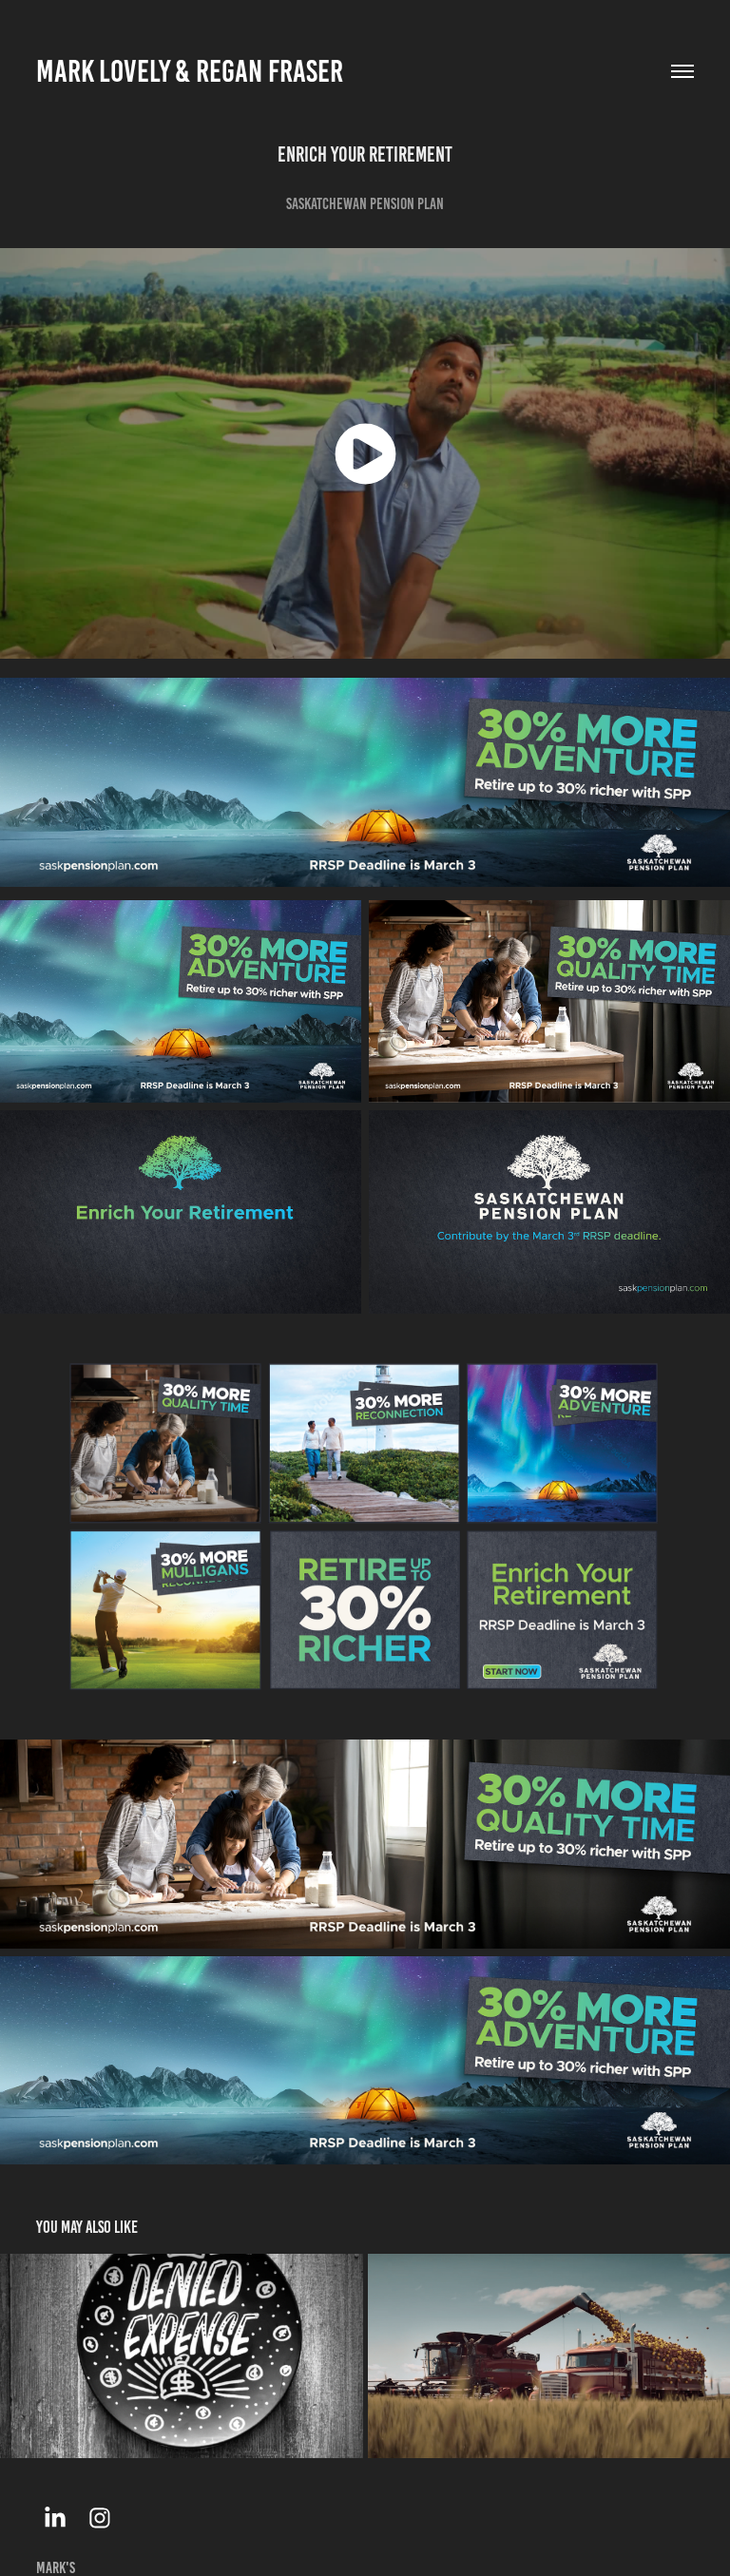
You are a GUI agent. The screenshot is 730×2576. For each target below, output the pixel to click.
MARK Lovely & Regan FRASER (190, 71)
